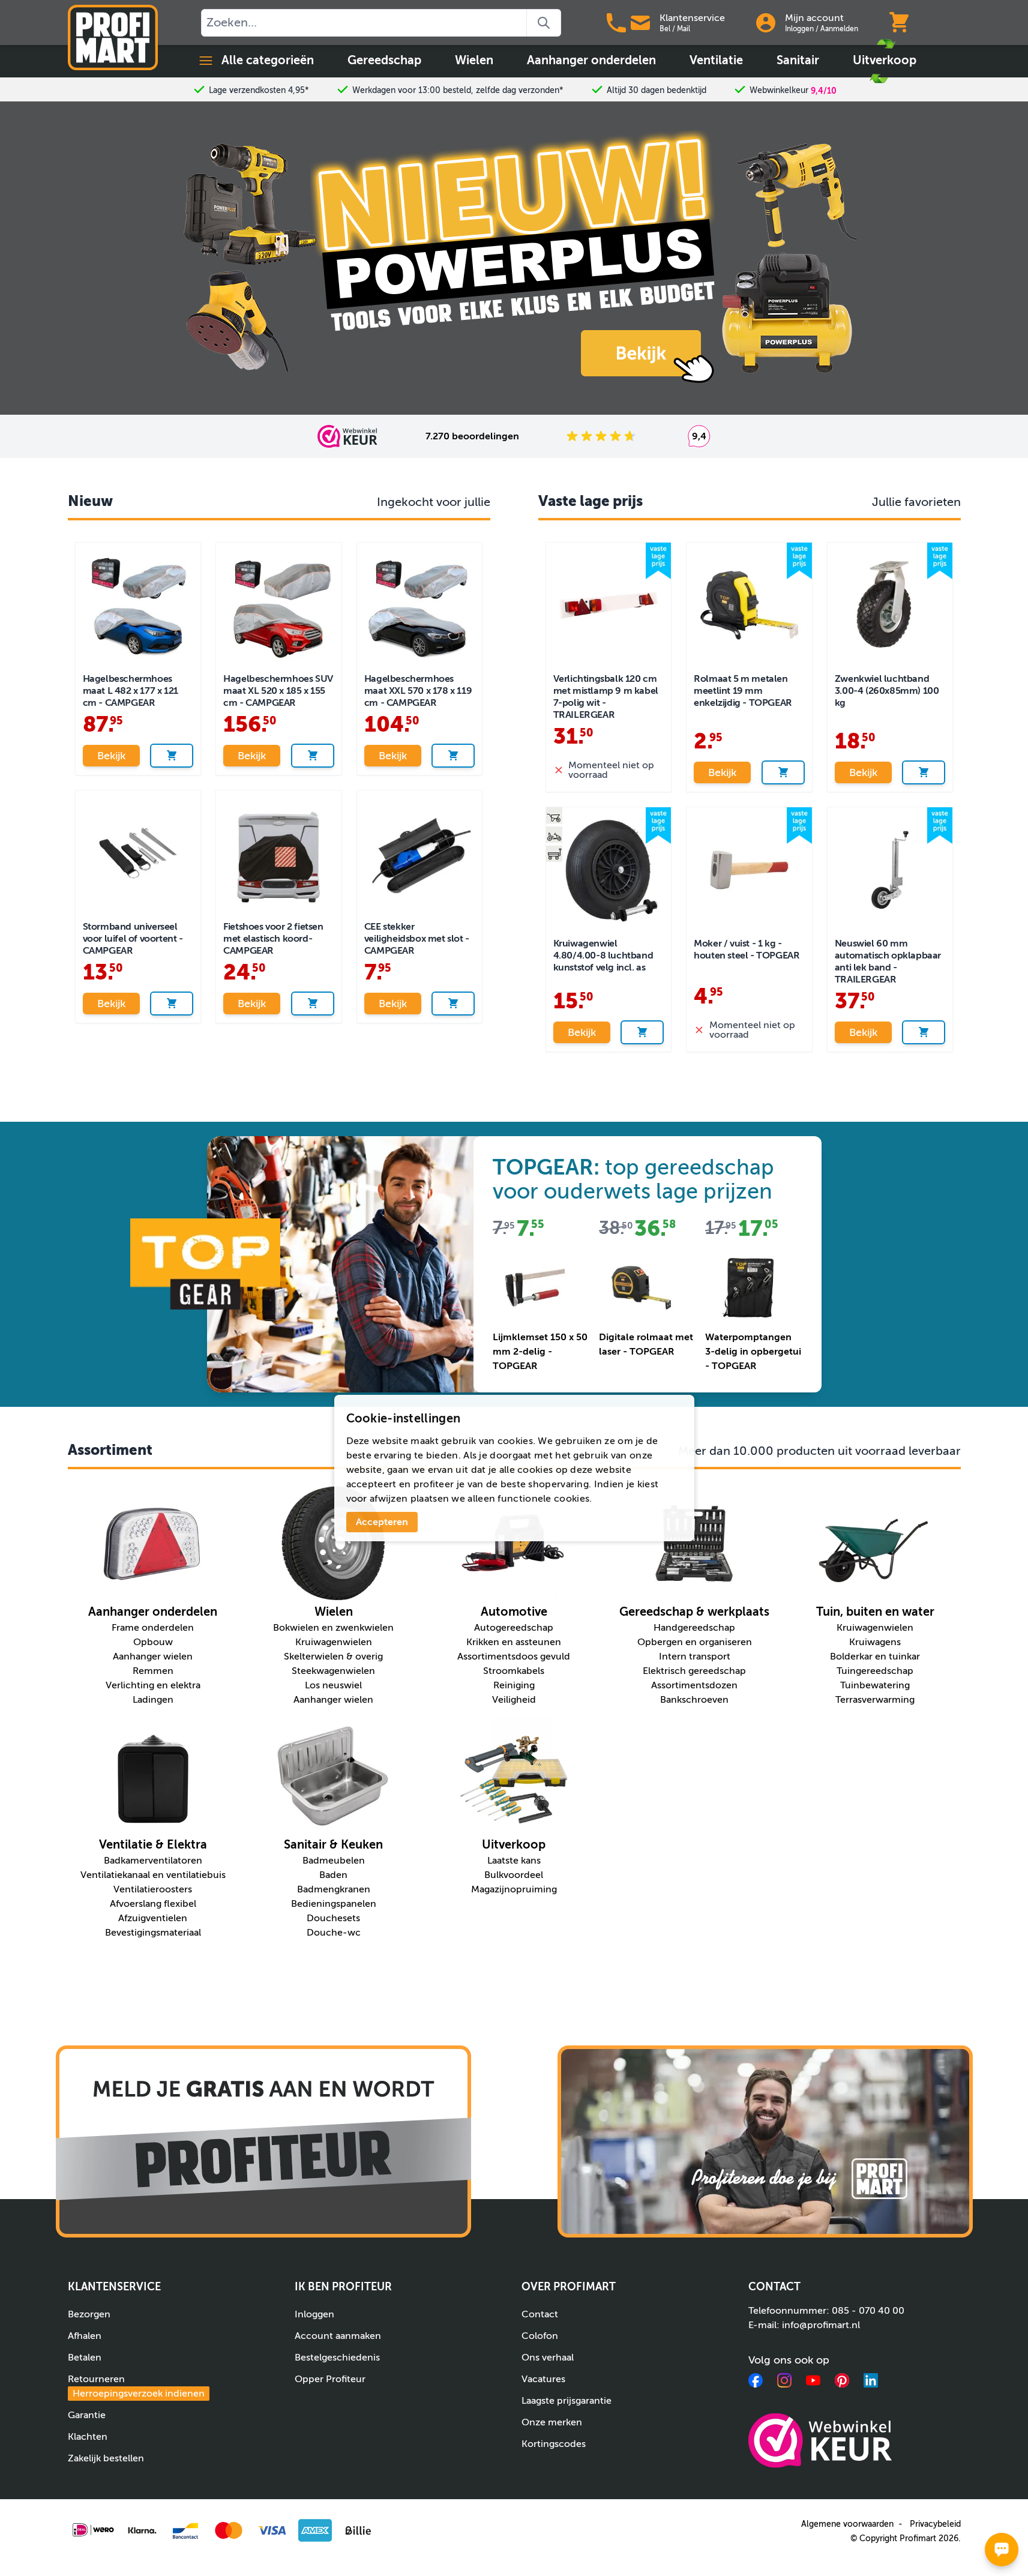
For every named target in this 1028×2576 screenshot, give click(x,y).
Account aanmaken (338, 2336)
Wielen (474, 60)
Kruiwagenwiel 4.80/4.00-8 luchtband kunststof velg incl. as (603, 955)
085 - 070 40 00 (868, 2311)
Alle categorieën (268, 60)
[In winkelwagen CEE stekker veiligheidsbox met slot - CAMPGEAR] (453, 1004)
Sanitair (798, 60)
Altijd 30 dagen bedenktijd (657, 90)
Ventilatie (716, 60)
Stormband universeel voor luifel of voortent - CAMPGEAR (133, 939)
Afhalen (85, 2336)
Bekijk (111, 756)
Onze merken (552, 2422)
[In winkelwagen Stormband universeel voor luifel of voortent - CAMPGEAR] (172, 1004)
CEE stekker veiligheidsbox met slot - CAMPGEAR (417, 939)
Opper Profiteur (330, 2379)
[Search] (544, 23)
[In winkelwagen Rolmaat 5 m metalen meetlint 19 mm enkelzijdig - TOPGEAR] (783, 772)
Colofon (540, 2336)
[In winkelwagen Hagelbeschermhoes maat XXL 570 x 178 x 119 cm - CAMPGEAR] (453, 756)
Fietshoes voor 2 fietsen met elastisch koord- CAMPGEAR (273, 939)
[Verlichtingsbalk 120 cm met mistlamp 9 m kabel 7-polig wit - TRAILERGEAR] (609, 605)
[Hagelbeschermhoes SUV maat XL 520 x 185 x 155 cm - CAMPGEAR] (279, 605)
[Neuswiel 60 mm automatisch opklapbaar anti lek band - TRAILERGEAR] (890, 870)
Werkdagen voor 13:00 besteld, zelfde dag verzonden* (458, 90)
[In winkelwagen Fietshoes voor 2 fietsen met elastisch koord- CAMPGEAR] (313, 1004)
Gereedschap (384, 60)
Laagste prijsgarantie (567, 2401)
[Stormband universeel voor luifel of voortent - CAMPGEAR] (138, 853)
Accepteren (382, 1522)
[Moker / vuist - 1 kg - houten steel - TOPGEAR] (749, 870)
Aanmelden (839, 29)
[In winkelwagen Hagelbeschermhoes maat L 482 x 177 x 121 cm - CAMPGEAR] (172, 756)
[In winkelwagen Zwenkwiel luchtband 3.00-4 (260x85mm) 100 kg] (924, 772)
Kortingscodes (554, 2444)
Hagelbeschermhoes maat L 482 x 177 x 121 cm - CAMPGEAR (131, 691)
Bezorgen (89, 2314)
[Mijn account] (766, 23)
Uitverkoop (885, 60)
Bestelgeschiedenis (337, 2358)
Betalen (85, 2358)
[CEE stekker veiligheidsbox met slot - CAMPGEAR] (420, 853)
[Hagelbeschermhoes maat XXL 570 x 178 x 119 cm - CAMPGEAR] (420, 605)
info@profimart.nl (821, 2325)
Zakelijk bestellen (106, 2458)
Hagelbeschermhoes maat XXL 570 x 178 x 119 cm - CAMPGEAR (418, 691)
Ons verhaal (548, 2358)
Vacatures (543, 2379)
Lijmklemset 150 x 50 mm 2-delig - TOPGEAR (540, 1352)
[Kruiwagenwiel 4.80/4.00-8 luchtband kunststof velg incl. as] (609, 870)
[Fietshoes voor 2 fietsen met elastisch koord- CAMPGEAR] (279, 853)
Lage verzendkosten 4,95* (259, 90)
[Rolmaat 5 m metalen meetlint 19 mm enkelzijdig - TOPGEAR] (749, 605)
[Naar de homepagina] (113, 38)
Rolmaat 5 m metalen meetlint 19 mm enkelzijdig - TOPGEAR (743, 691)
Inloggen (799, 29)
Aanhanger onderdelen (591, 60)
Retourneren (136, 2386)
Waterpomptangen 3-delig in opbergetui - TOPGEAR (753, 1352)
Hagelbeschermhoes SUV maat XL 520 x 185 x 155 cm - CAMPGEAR (278, 691)
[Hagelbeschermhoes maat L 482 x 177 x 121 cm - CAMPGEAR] (138, 605)
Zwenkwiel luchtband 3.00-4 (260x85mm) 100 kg (887, 691)
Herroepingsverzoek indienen (139, 2394)
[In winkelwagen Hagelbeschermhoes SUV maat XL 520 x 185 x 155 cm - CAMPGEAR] (313, 756)
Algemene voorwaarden (847, 2524)
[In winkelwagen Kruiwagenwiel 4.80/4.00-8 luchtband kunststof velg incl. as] (642, 1032)
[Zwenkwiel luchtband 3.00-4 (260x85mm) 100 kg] (890, 605)
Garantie (87, 2415)
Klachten (88, 2437)
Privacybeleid (935, 2524)
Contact (540, 2314)
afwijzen (389, 1499)
